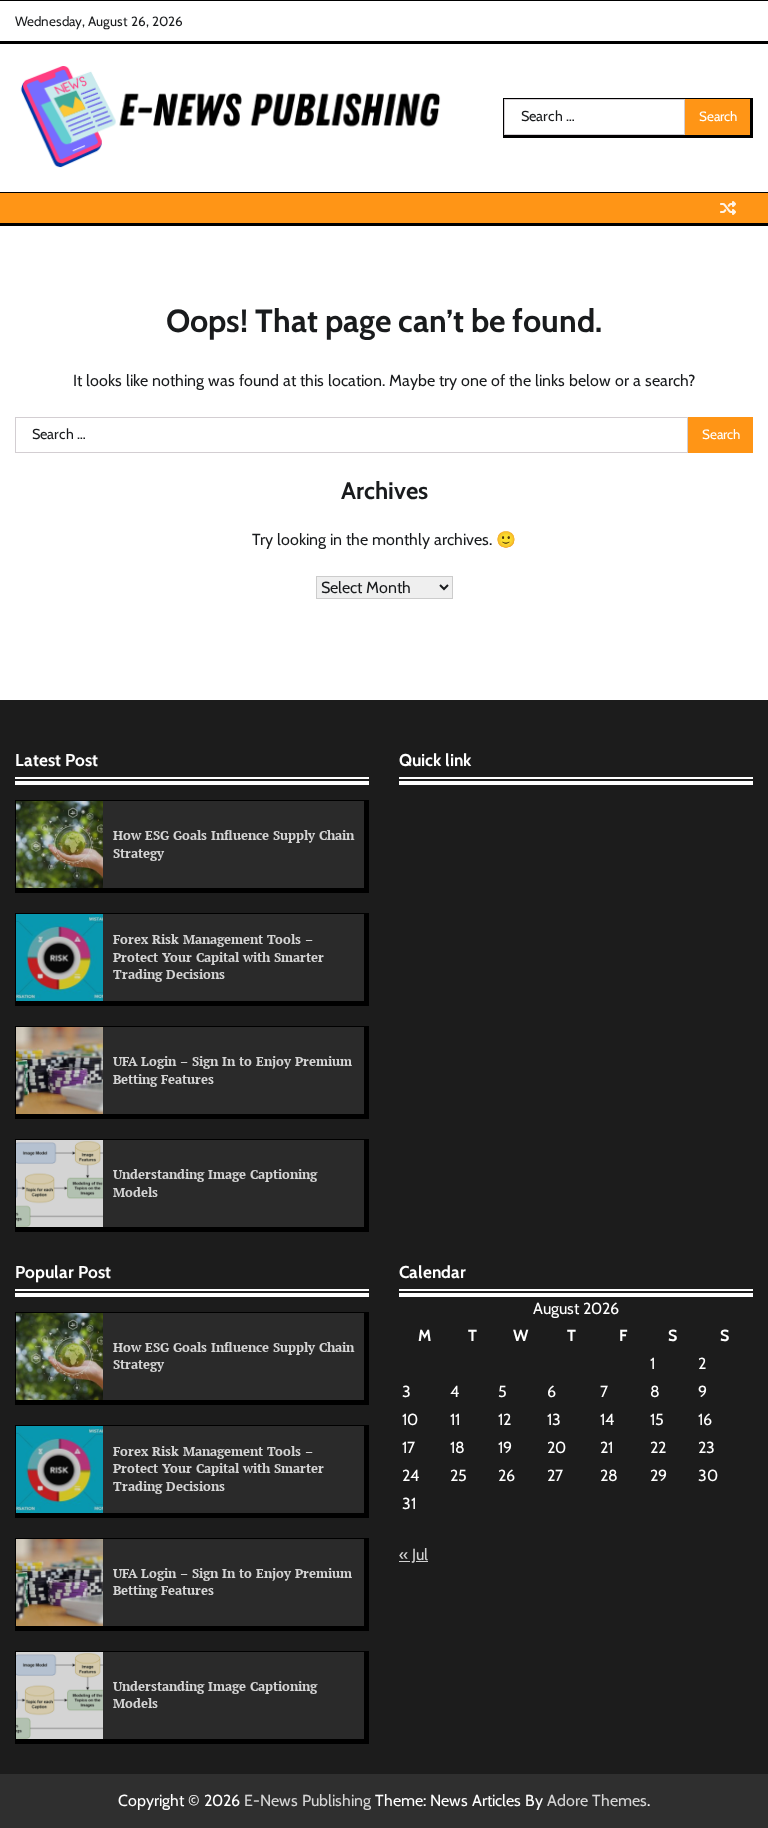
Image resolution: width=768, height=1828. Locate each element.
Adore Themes (597, 1800)
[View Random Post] (728, 208)
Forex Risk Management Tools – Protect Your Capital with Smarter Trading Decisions (218, 956)
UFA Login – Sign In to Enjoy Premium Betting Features (232, 1070)
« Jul (413, 1554)
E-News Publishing (307, 1800)
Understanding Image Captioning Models (215, 1183)
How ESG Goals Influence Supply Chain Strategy (233, 844)
